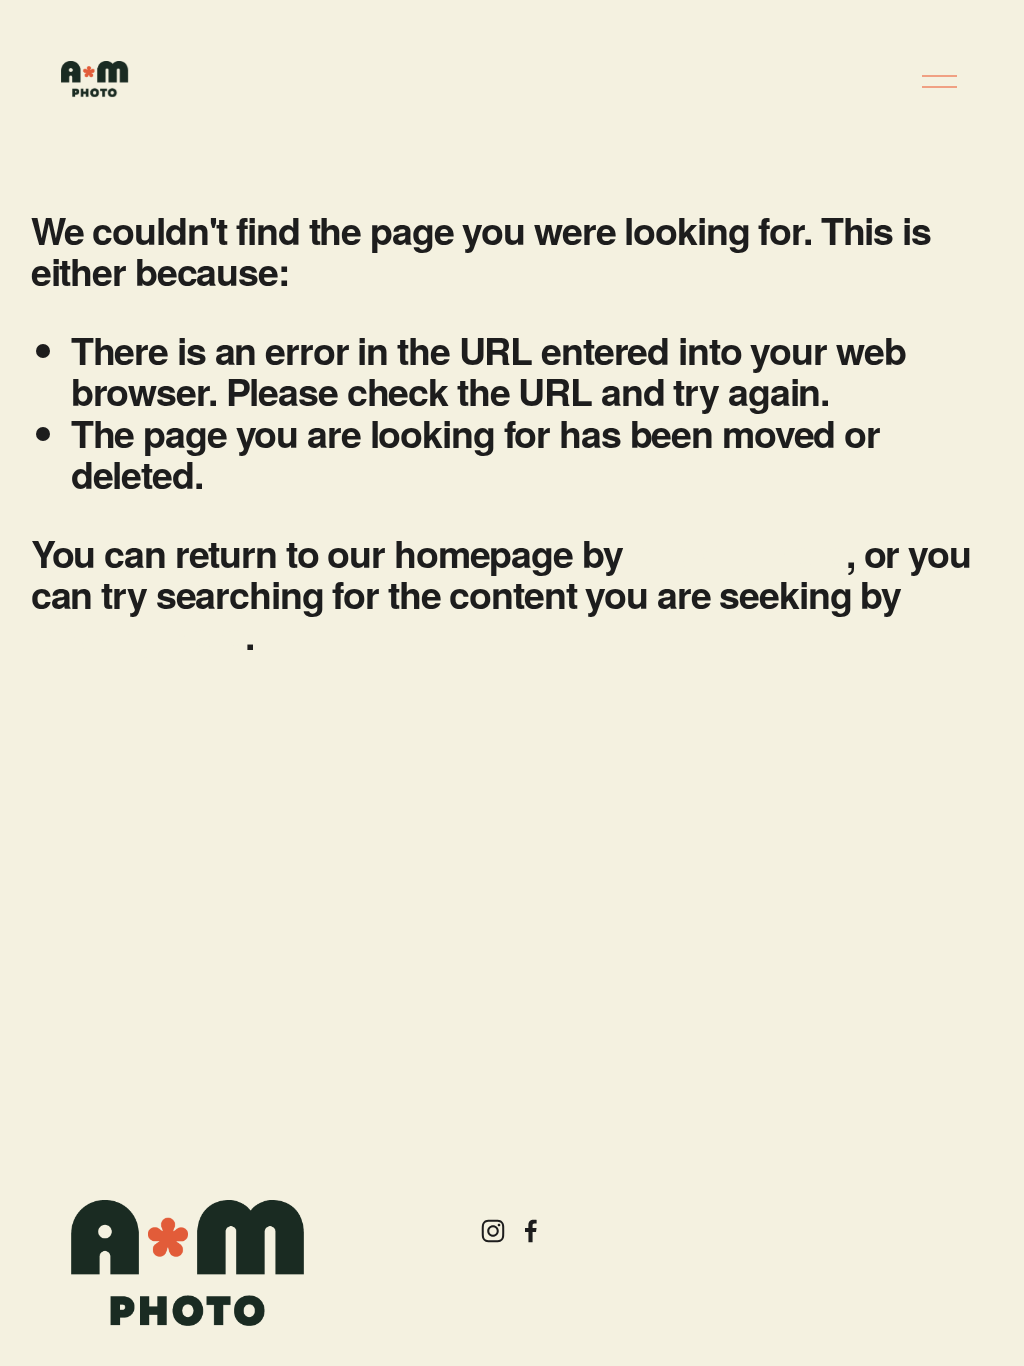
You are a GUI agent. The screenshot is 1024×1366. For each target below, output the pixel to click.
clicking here (738, 553)
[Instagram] (493, 1231)
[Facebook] (531, 1231)
